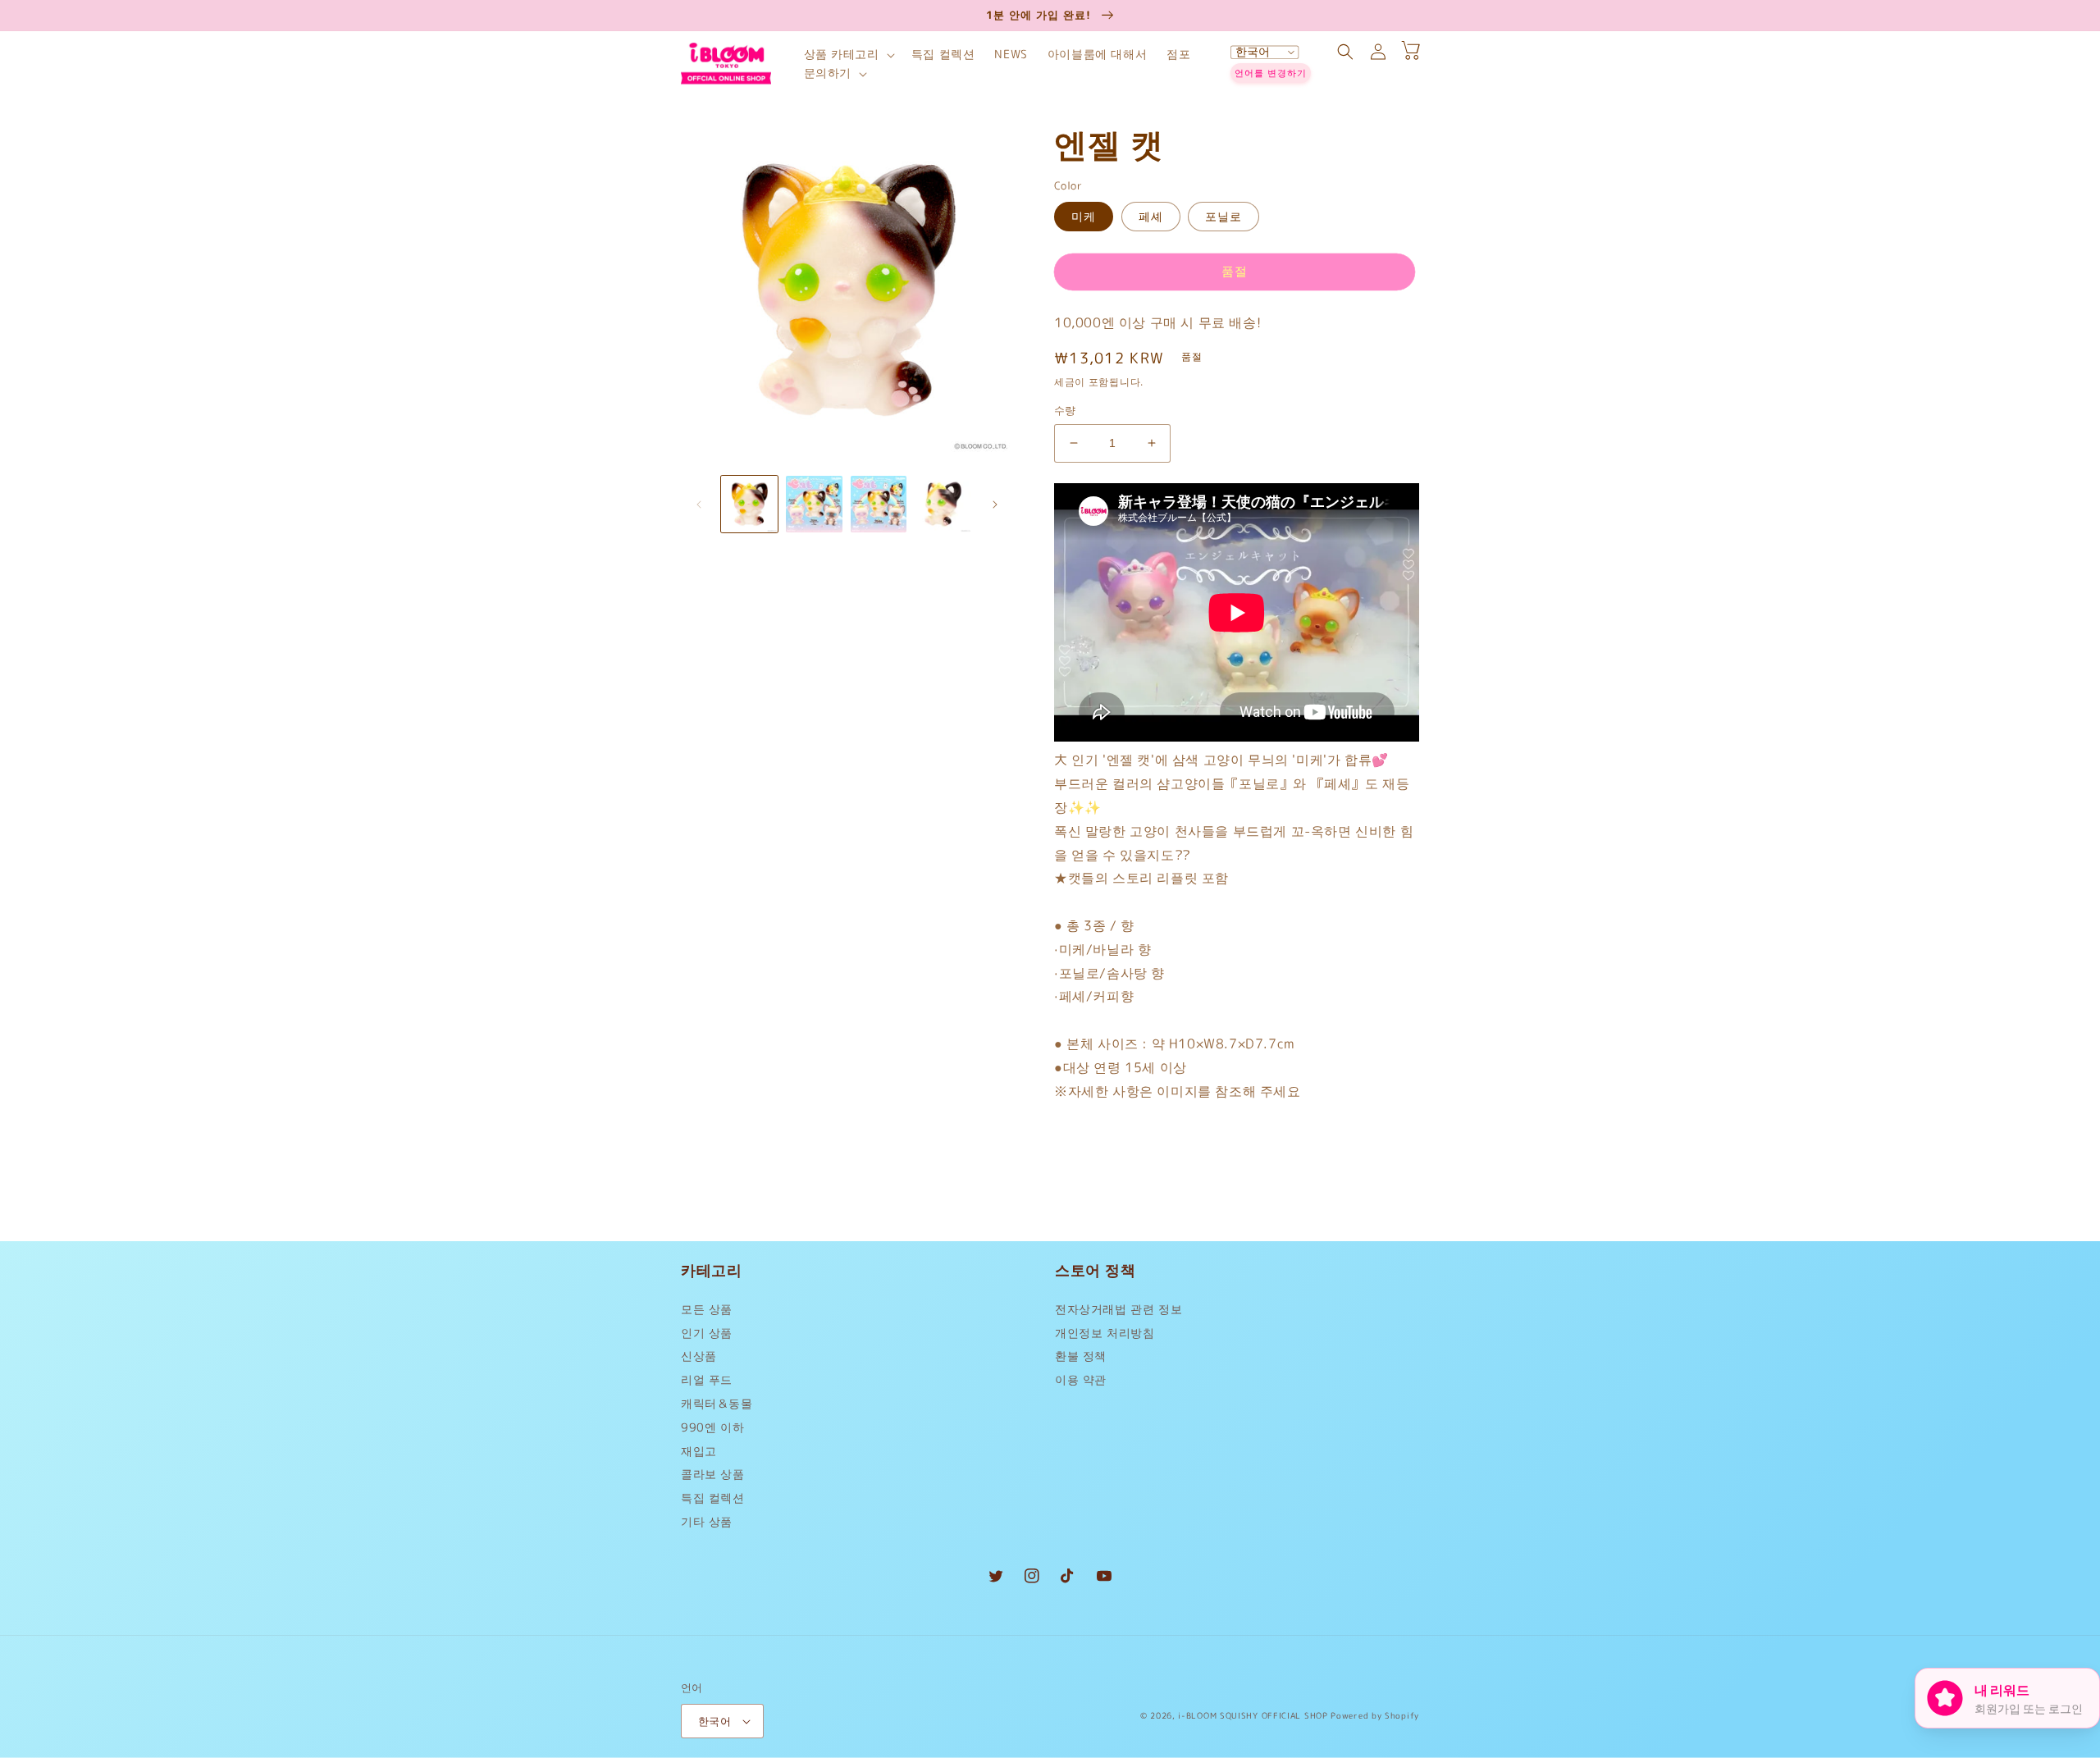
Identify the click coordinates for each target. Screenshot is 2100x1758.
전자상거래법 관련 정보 (1118, 1313)
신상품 (699, 1356)
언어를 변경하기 (1271, 73)
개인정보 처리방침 (1105, 1333)
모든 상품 (707, 1313)
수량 (1065, 410)
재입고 (699, 1451)
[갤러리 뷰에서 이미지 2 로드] (814, 504)
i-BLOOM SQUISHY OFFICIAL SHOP (1253, 1715)
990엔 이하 (712, 1427)
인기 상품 (707, 1333)
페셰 (1151, 216)
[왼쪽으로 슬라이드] (699, 505)
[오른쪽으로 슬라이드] (995, 505)
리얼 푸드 (707, 1379)
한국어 (714, 1721)
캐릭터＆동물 (717, 1403)
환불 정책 (1081, 1356)
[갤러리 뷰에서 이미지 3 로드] (879, 504)
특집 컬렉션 (713, 1498)
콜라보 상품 (713, 1474)
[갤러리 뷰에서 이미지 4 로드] (943, 504)
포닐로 (1223, 216)
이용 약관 (1081, 1379)
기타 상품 (707, 1521)
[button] (848, 55)
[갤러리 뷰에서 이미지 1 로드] (749, 504)
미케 (1084, 216)
